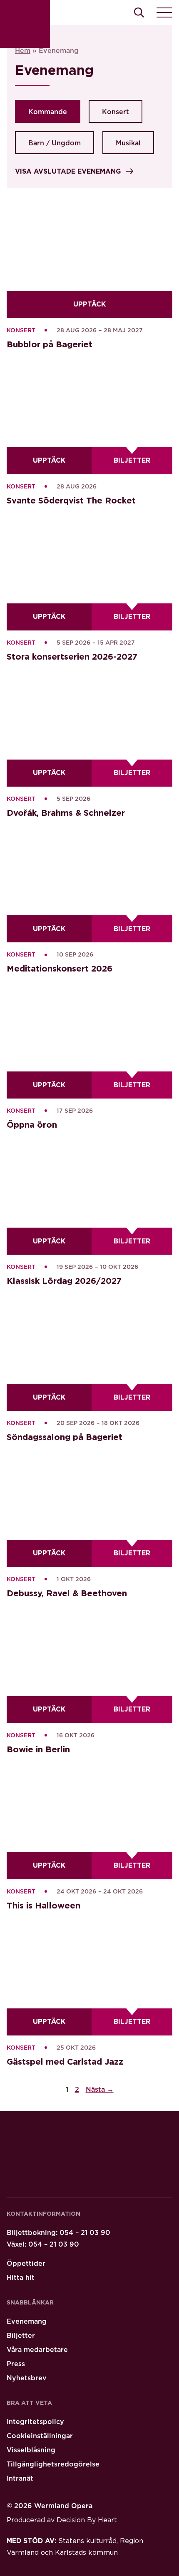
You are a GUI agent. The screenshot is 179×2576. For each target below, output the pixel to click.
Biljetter (143, 463)
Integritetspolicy (35, 2422)
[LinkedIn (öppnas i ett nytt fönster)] (35, 2180)
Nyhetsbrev (27, 2378)
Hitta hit (21, 2278)
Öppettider (26, 2264)
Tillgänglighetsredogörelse (53, 2464)
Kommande (48, 112)
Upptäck (89, 304)
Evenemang (27, 2322)
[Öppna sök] (139, 12)
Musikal (128, 143)
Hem (23, 51)
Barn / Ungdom (55, 143)
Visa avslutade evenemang (68, 172)
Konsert (116, 112)
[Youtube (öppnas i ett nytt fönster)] (11, 2180)
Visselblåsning (31, 2450)
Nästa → (100, 2090)
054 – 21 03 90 (85, 2233)
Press (16, 2364)
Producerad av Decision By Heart (62, 2520)
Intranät (20, 2479)
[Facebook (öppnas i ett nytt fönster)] (59, 2180)
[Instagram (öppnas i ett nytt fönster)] (83, 2180)
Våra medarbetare (37, 2350)
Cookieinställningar (40, 2436)
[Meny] (164, 12)
